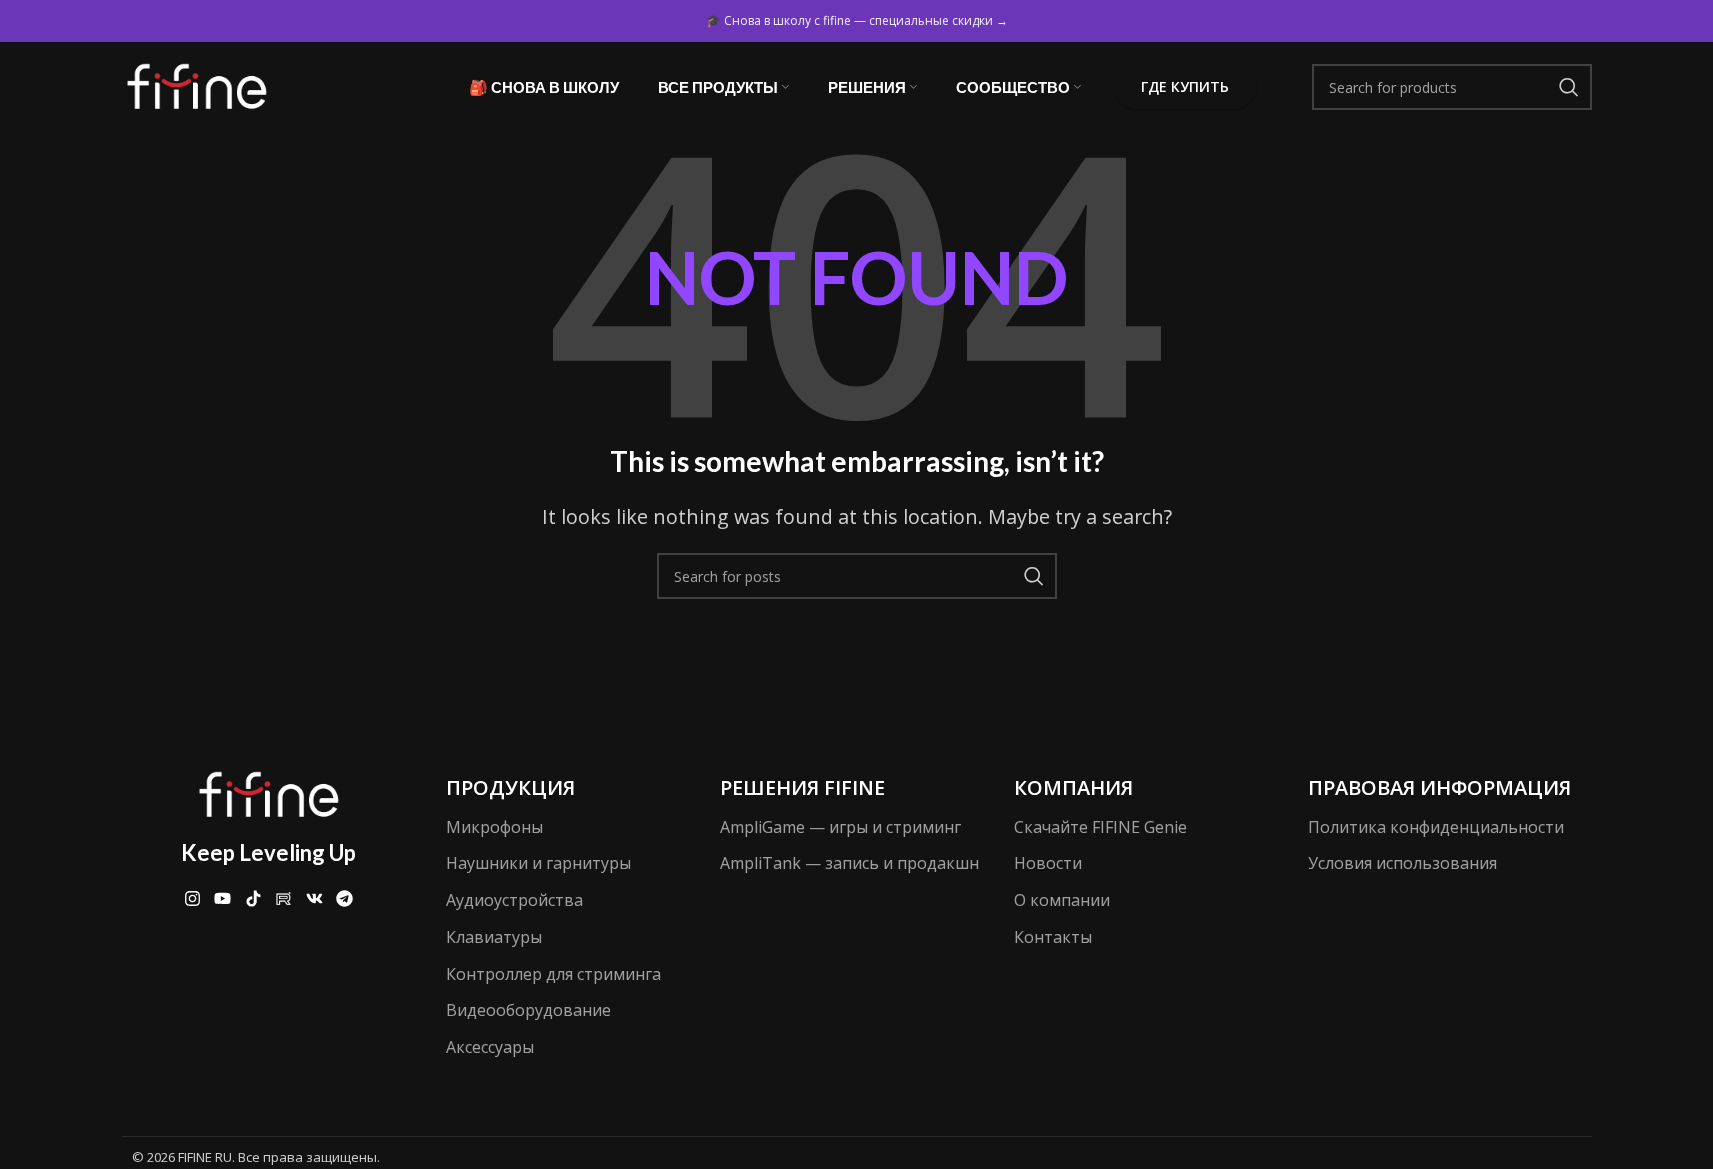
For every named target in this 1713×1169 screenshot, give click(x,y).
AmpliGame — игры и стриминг (840, 827)
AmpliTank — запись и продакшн (849, 863)
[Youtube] (222, 898)
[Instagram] (192, 898)
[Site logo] (197, 85)
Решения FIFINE (802, 787)
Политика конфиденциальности (1436, 827)
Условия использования (1402, 863)
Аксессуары (490, 1047)
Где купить (1185, 86)
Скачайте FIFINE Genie (1100, 827)
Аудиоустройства (514, 900)
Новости (1048, 863)
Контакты (1053, 937)
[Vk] (314, 898)
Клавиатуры (494, 937)
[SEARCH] (1569, 87)
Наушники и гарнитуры (538, 863)
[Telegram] (345, 898)
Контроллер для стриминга (553, 974)
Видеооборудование (528, 1010)
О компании (1062, 900)
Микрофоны (494, 827)
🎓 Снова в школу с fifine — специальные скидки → (857, 20)
